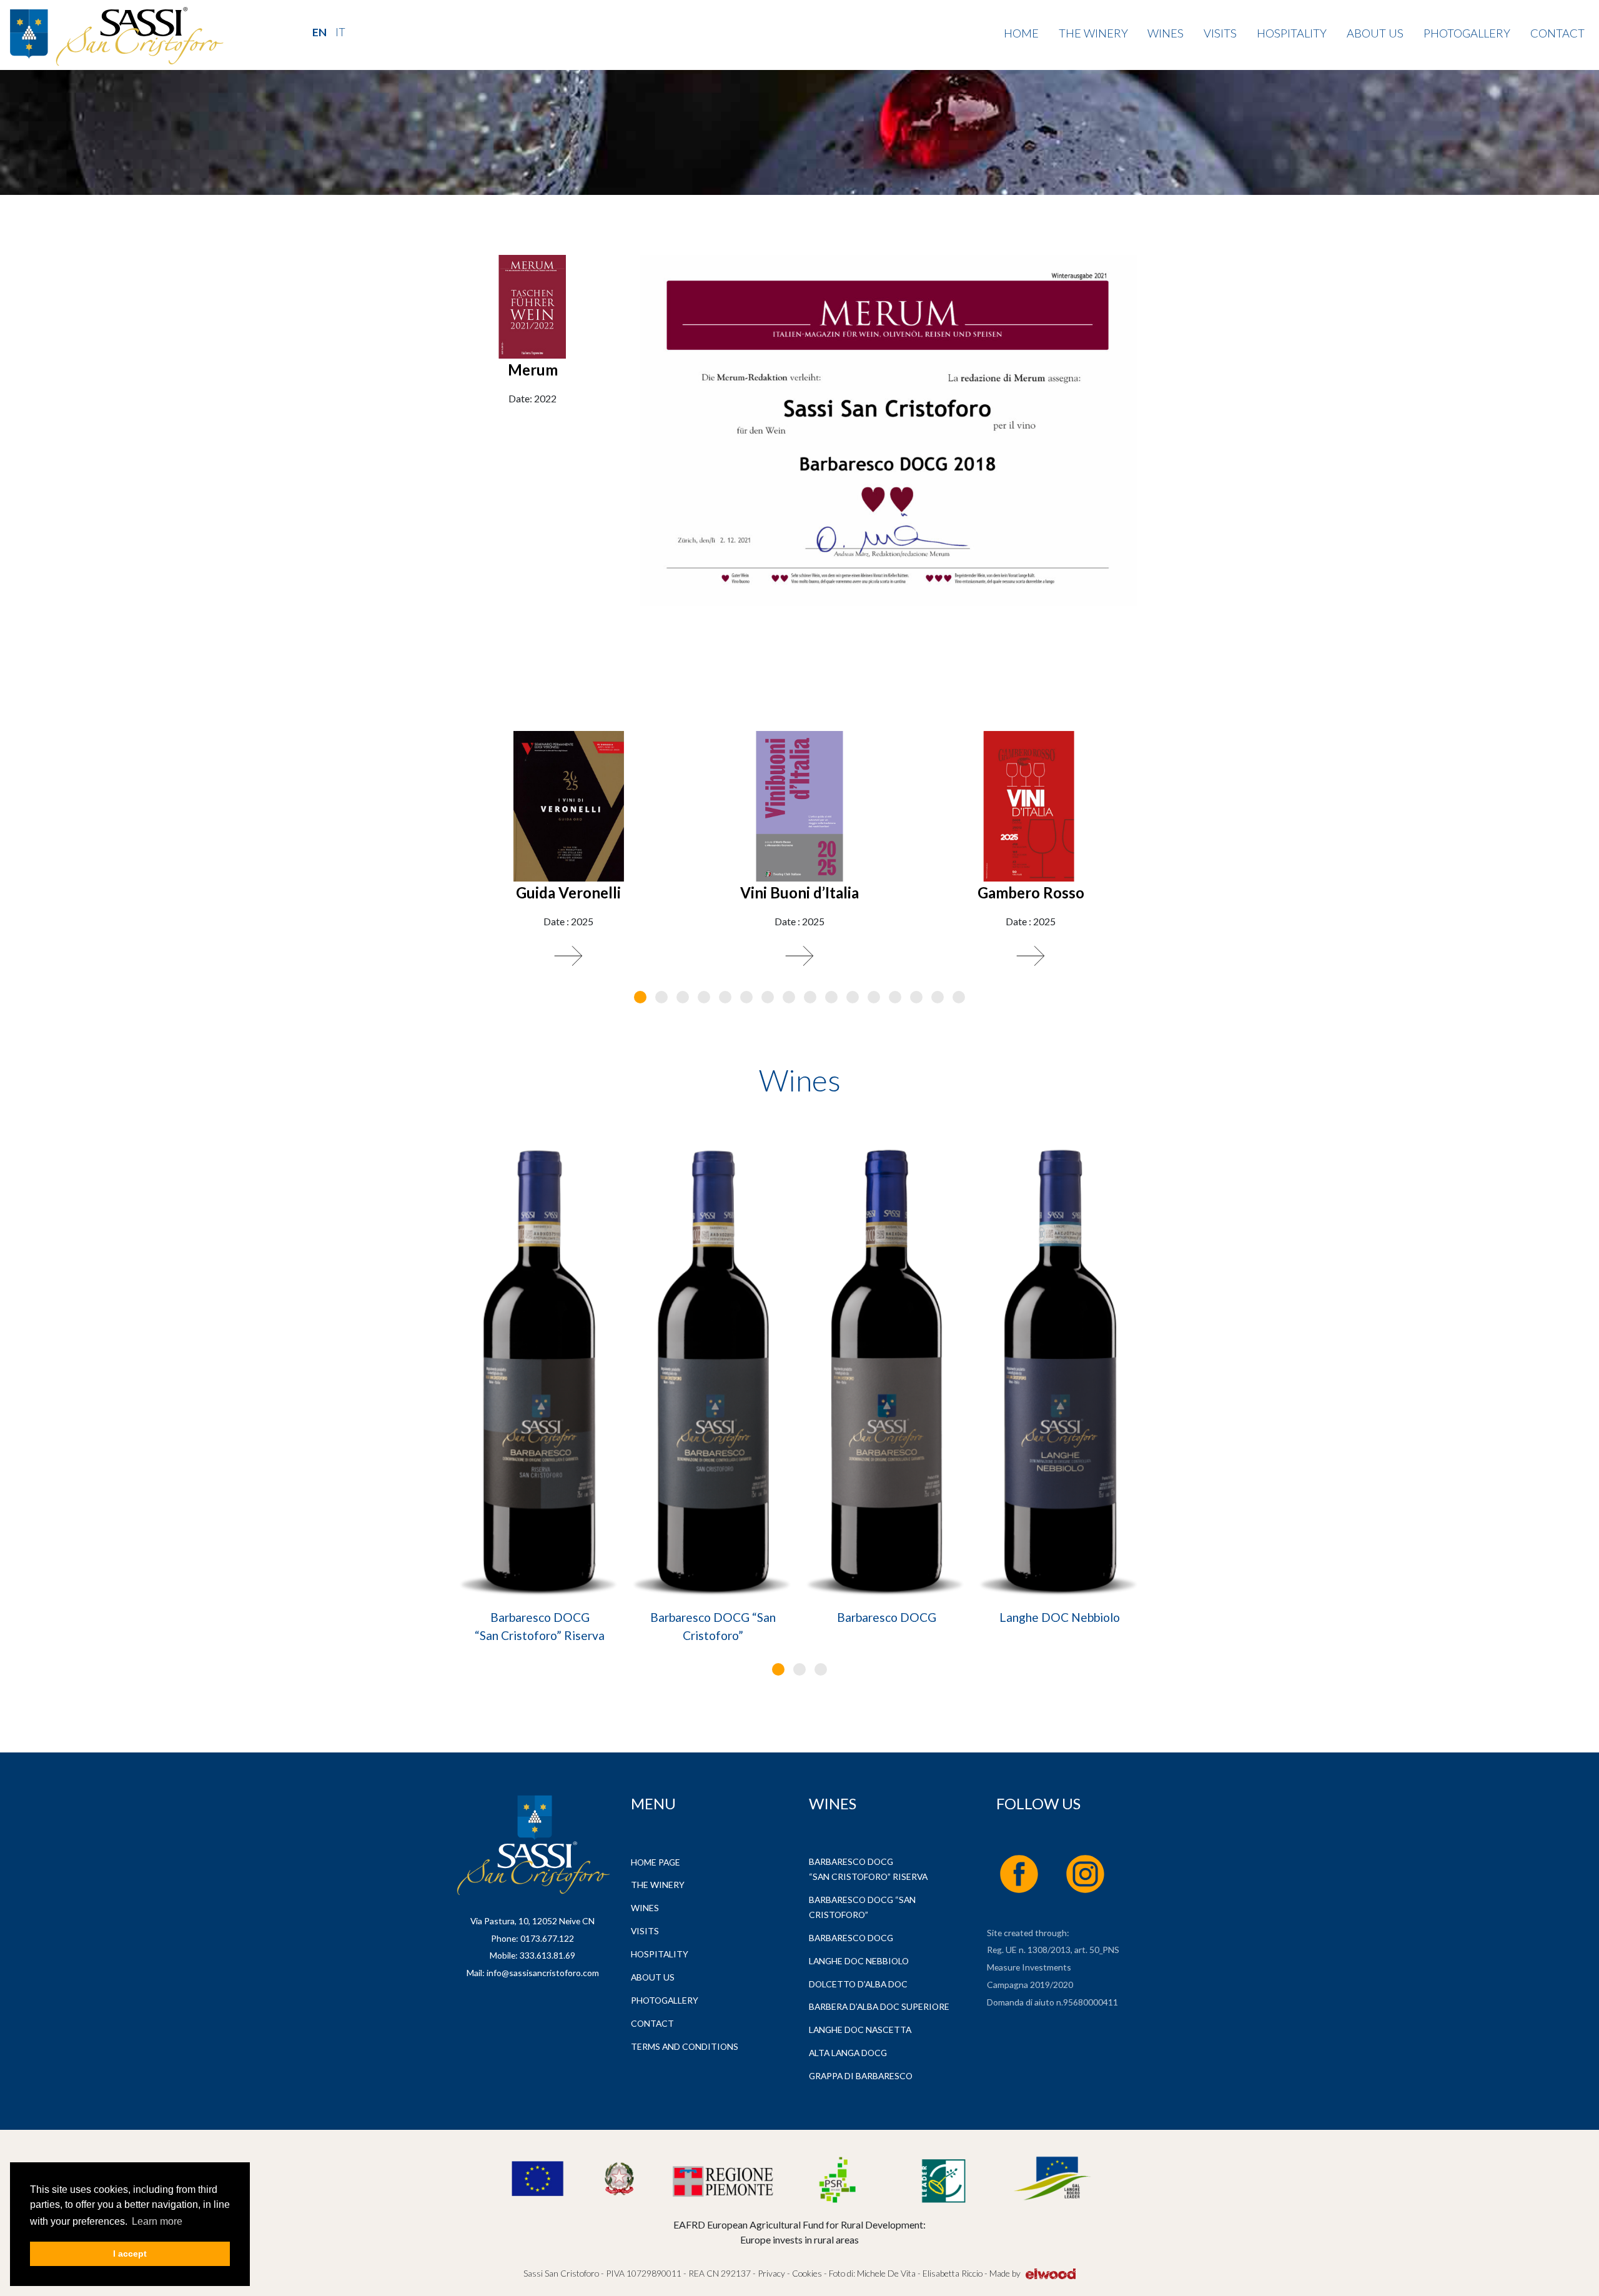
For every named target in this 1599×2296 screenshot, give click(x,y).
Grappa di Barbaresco (861, 2076)
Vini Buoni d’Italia (799, 892)
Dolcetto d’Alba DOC (858, 1984)
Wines (1166, 33)
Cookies (806, 2273)
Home (1021, 33)
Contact (1557, 33)
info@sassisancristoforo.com (543, 1973)
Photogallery (1467, 33)
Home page (656, 1862)
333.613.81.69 (547, 1955)
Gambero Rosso (1031, 892)
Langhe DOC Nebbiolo (1060, 1617)
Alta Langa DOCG (848, 2053)
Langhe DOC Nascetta (860, 2030)
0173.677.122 (547, 1938)
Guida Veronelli (568, 892)
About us (1375, 33)
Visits (1220, 33)
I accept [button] (130, 2254)
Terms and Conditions (685, 2046)
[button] (640, 997)
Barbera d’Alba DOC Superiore (879, 2006)
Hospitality (1292, 33)
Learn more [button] (157, 2221)
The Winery (1093, 33)
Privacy (771, 2273)
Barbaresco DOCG (887, 1617)
